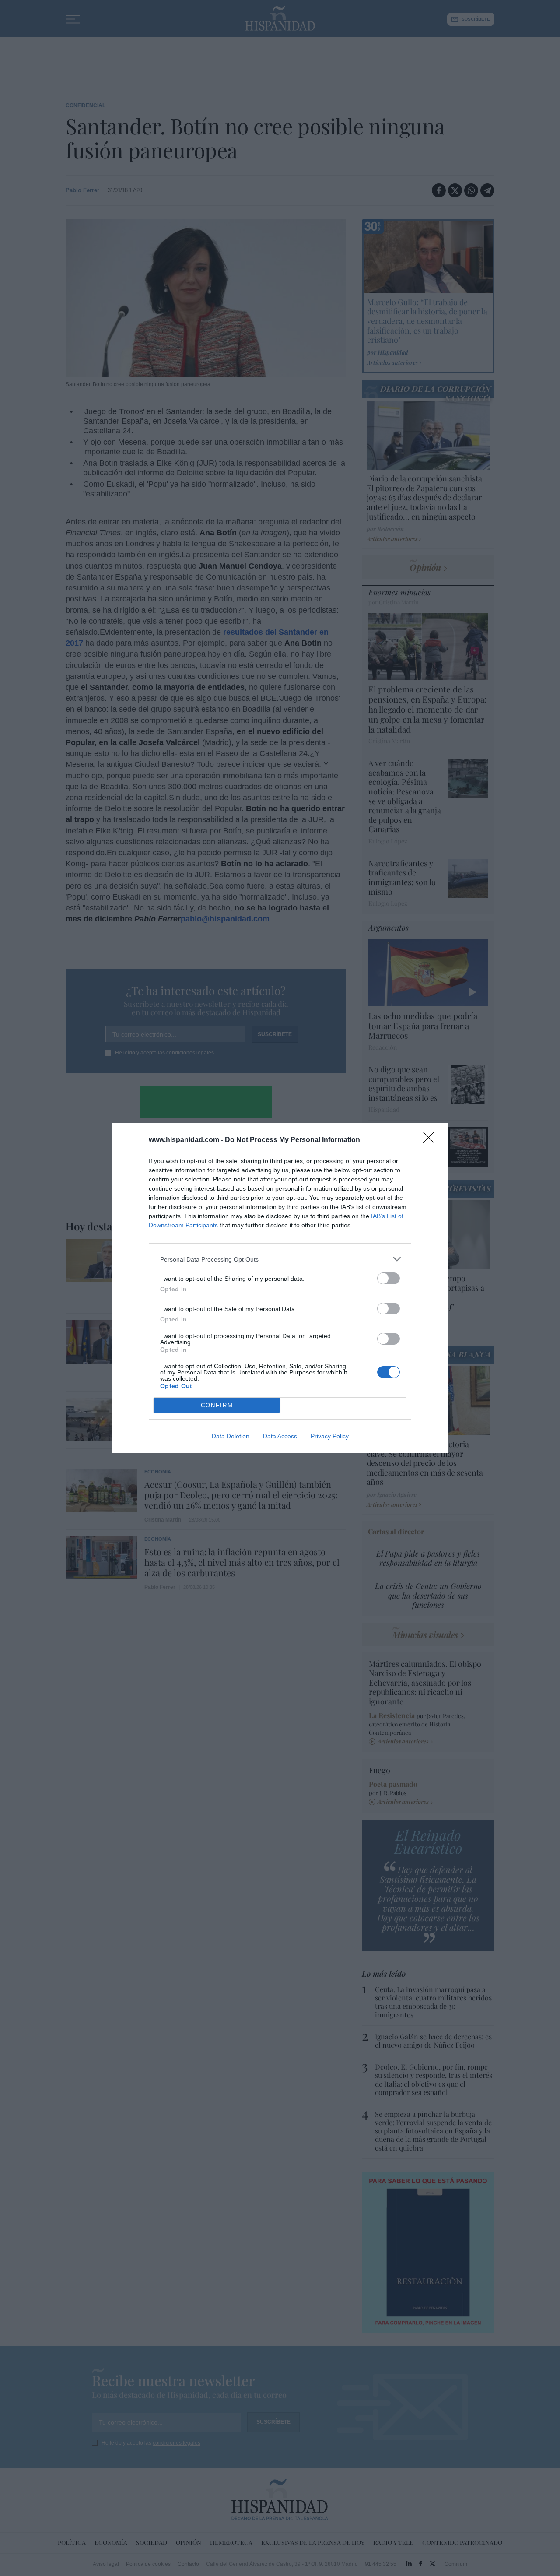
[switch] (388, 1278)
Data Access (280, 1436)
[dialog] (280, 1288)
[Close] (431, 1140)
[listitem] (280, 1259)
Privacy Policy (330, 1436)
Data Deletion (231, 1436)
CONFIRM (217, 1405)
